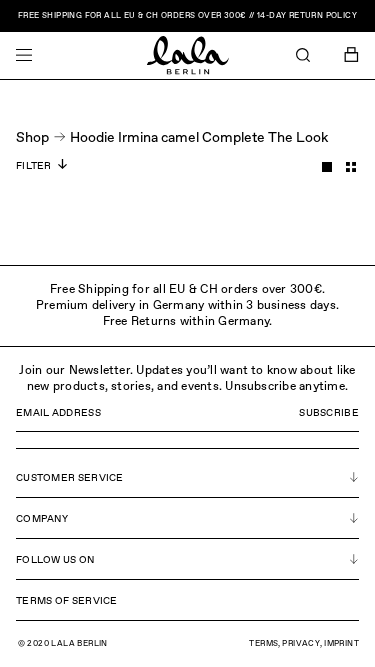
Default (327, 167)
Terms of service (67, 601)
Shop (32, 138)
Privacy (301, 644)
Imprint (341, 644)
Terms (263, 644)
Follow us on (55, 560)
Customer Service (70, 478)
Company (42, 519)
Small (351, 167)
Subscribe (329, 413)
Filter (34, 166)
